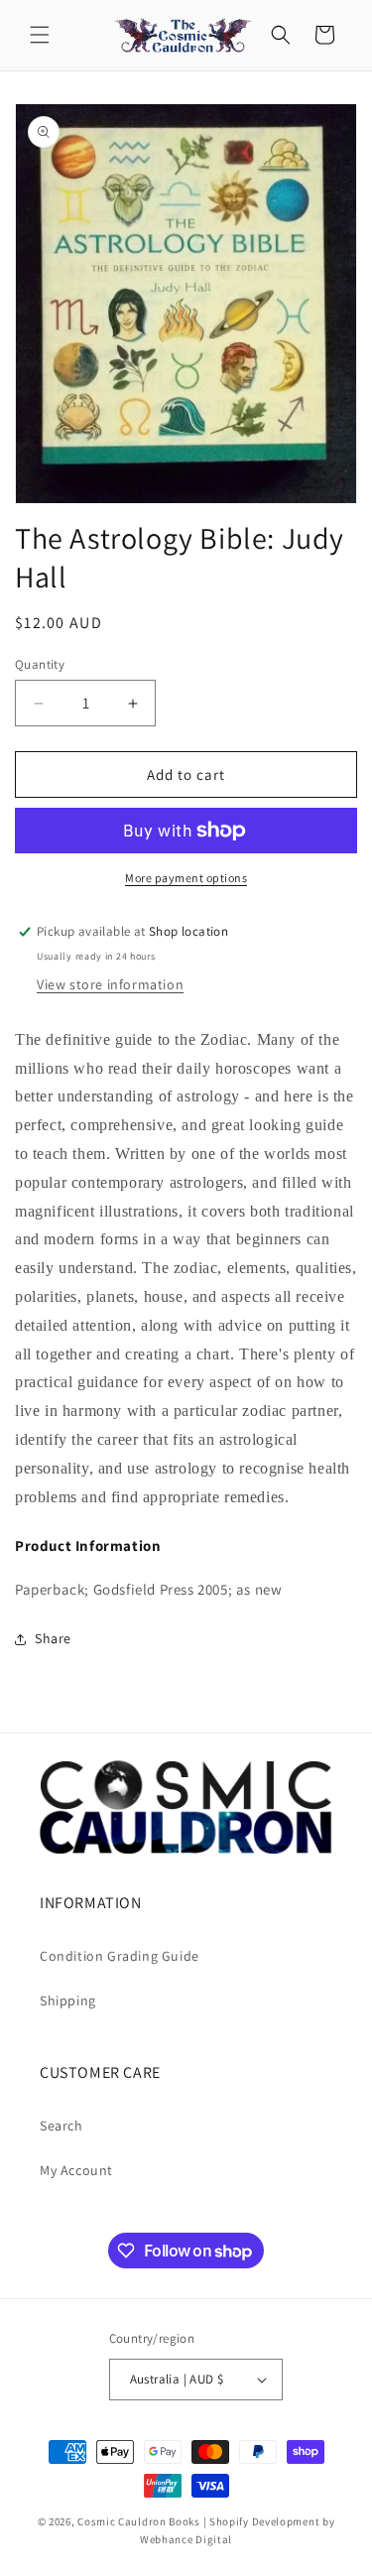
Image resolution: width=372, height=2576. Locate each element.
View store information (110, 984)
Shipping (68, 2000)
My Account (76, 2170)
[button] (40, 35)
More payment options (186, 878)
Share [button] (53, 1638)
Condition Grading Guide (120, 1956)
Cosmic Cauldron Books (139, 2521)
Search (62, 2125)
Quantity (40, 664)
